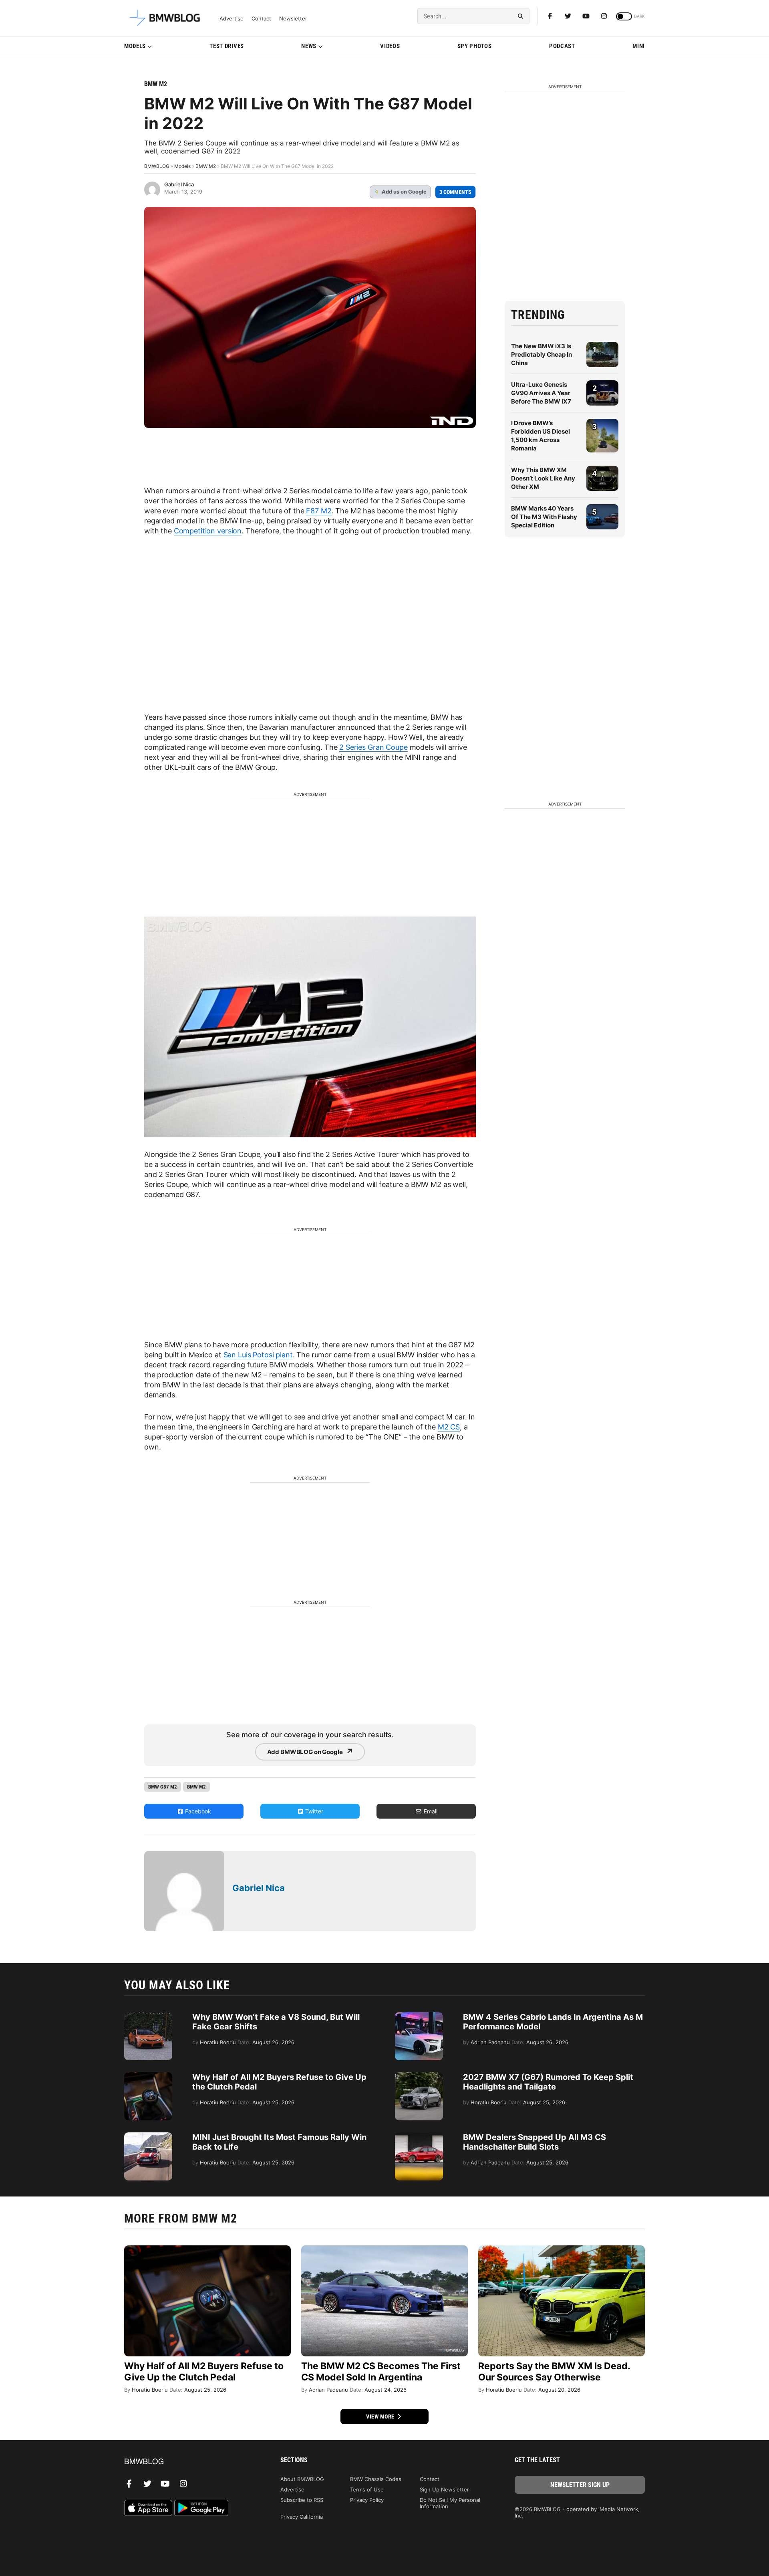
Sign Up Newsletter (444, 2489)
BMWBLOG (157, 166)
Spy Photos (475, 46)
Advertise (232, 19)
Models (135, 46)
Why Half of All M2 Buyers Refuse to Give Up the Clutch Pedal (204, 2372)
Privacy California (302, 2517)
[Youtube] (586, 16)
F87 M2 (319, 511)
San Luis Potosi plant (258, 1355)
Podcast (562, 46)
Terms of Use (367, 2489)
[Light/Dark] (624, 16)
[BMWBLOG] (189, 2462)
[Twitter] (568, 16)
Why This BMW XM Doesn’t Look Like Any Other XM (543, 478)
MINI (639, 46)
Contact (261, 19)
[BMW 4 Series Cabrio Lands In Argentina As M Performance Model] (419, 2016)
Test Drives (227, 46)
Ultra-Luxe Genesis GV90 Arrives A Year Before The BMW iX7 (541, 393)
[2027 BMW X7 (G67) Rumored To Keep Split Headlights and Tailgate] (419, 2076)
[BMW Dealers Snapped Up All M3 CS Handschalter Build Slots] (419, 2136)
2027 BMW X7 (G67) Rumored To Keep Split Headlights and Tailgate (548, 2082)
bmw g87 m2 (163, 1787)
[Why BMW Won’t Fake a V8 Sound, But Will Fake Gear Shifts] (148, 2016)
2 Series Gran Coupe (373, 747)
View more (381, 2417)
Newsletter (293, 19)
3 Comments (455, 192)
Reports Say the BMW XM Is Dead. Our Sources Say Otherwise (554, 2372)
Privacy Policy (367, 2500)
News (309, 46)
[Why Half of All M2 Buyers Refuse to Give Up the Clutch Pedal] (148, 2076)
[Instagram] (604, 16)
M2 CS (449, 1427)
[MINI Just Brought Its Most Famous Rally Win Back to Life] (148, 2136)
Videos (390, 46)
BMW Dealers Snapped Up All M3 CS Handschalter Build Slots (534, 2142)
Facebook (197, 1811)
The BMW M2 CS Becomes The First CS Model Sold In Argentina (381, 2372)
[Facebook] (550, 16)
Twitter (313, 1811)
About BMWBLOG (302, 2479)
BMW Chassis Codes (376, 2479)
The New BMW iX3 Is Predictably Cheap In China (542, 354)
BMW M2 (156, 84)
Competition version (208, 531)
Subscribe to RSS (302, 2500)
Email (430, 1811)
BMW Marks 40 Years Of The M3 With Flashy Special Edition (544, 517)
